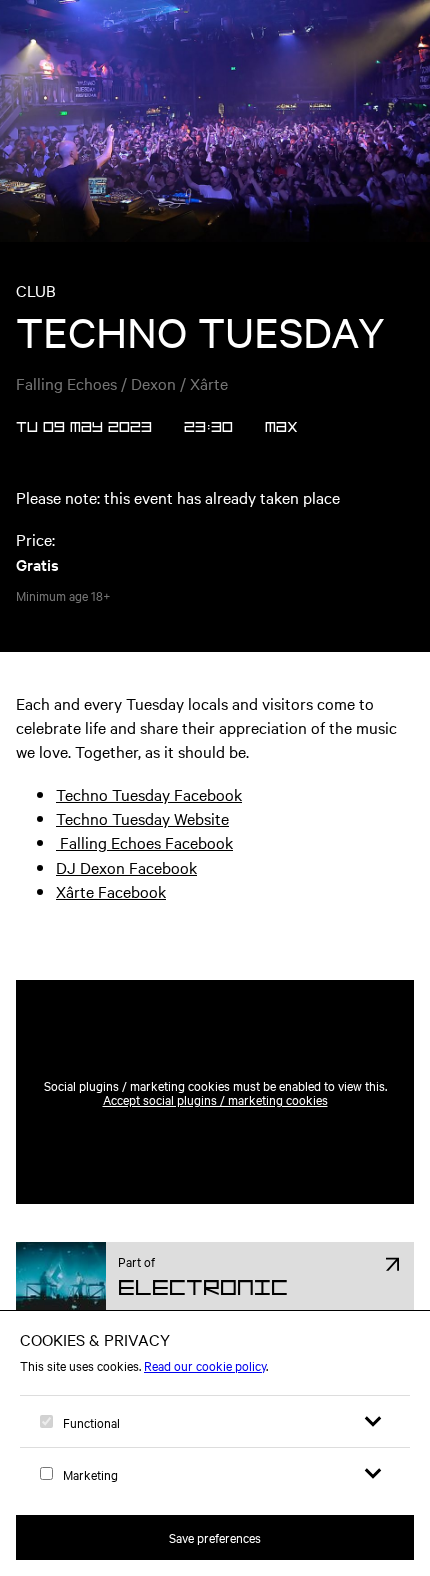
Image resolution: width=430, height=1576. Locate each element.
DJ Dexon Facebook (126, 867)
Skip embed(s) (138, 931)
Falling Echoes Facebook (144, 842)
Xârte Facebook (111, 891)
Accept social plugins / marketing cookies (215, 1099)
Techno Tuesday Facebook (149, 794)
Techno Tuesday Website (142, 818)
